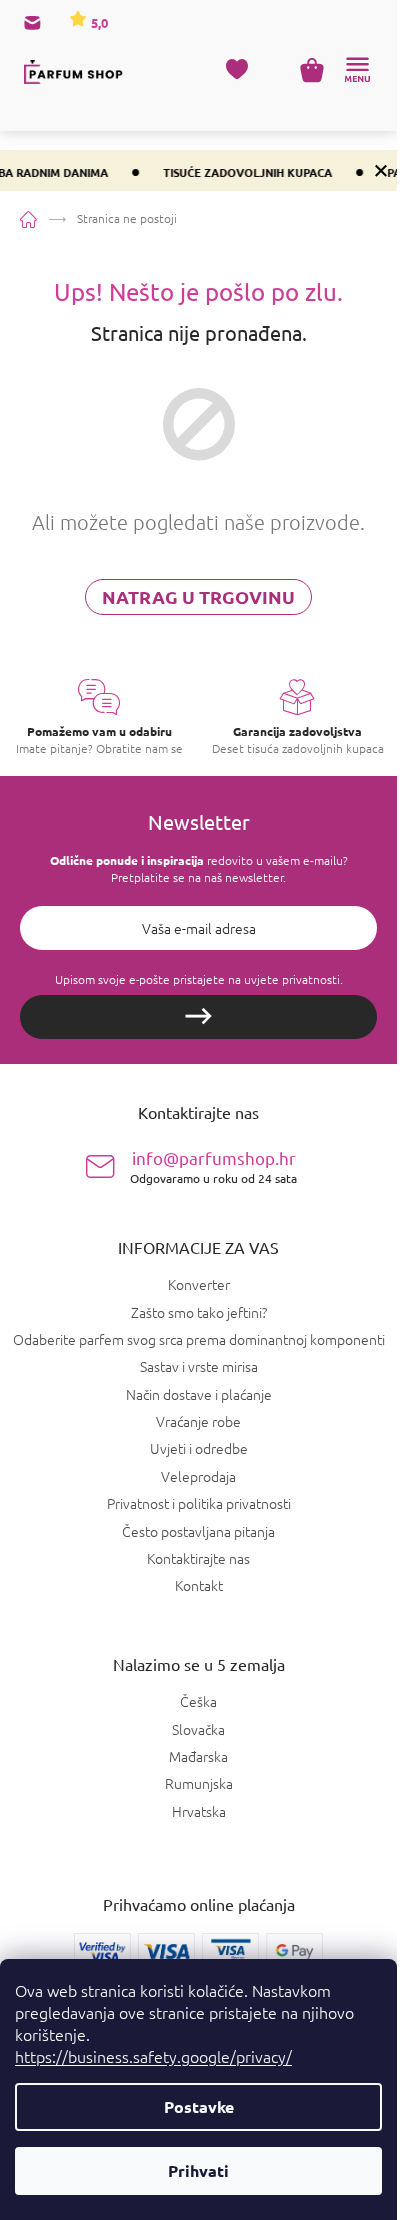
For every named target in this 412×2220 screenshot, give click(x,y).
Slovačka (198, 1729)
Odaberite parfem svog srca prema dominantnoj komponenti (199, 1339)
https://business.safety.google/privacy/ (153, 2056)
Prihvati (198, 2170)
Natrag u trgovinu (198, 596)
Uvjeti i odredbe (199, 1448)
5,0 (98, 22)
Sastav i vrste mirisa (199, 1366)
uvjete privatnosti (292, 979)
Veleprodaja (198, 1476)
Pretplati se (198, 1017)
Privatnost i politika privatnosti (199, 1503)
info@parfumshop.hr (213, 1166)
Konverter (199, 1284)
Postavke (199, 2106)
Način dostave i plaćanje (199, 1394)
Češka (198, 1701)
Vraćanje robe (198, 1421)
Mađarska (198, 1756)
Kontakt (199, 1585)
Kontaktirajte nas (198, 1558)
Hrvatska (199, 1811)
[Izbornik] (357, 70)
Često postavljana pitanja (198, 1531)
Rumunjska (199, 1783)
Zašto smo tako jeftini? (199, 1312)
